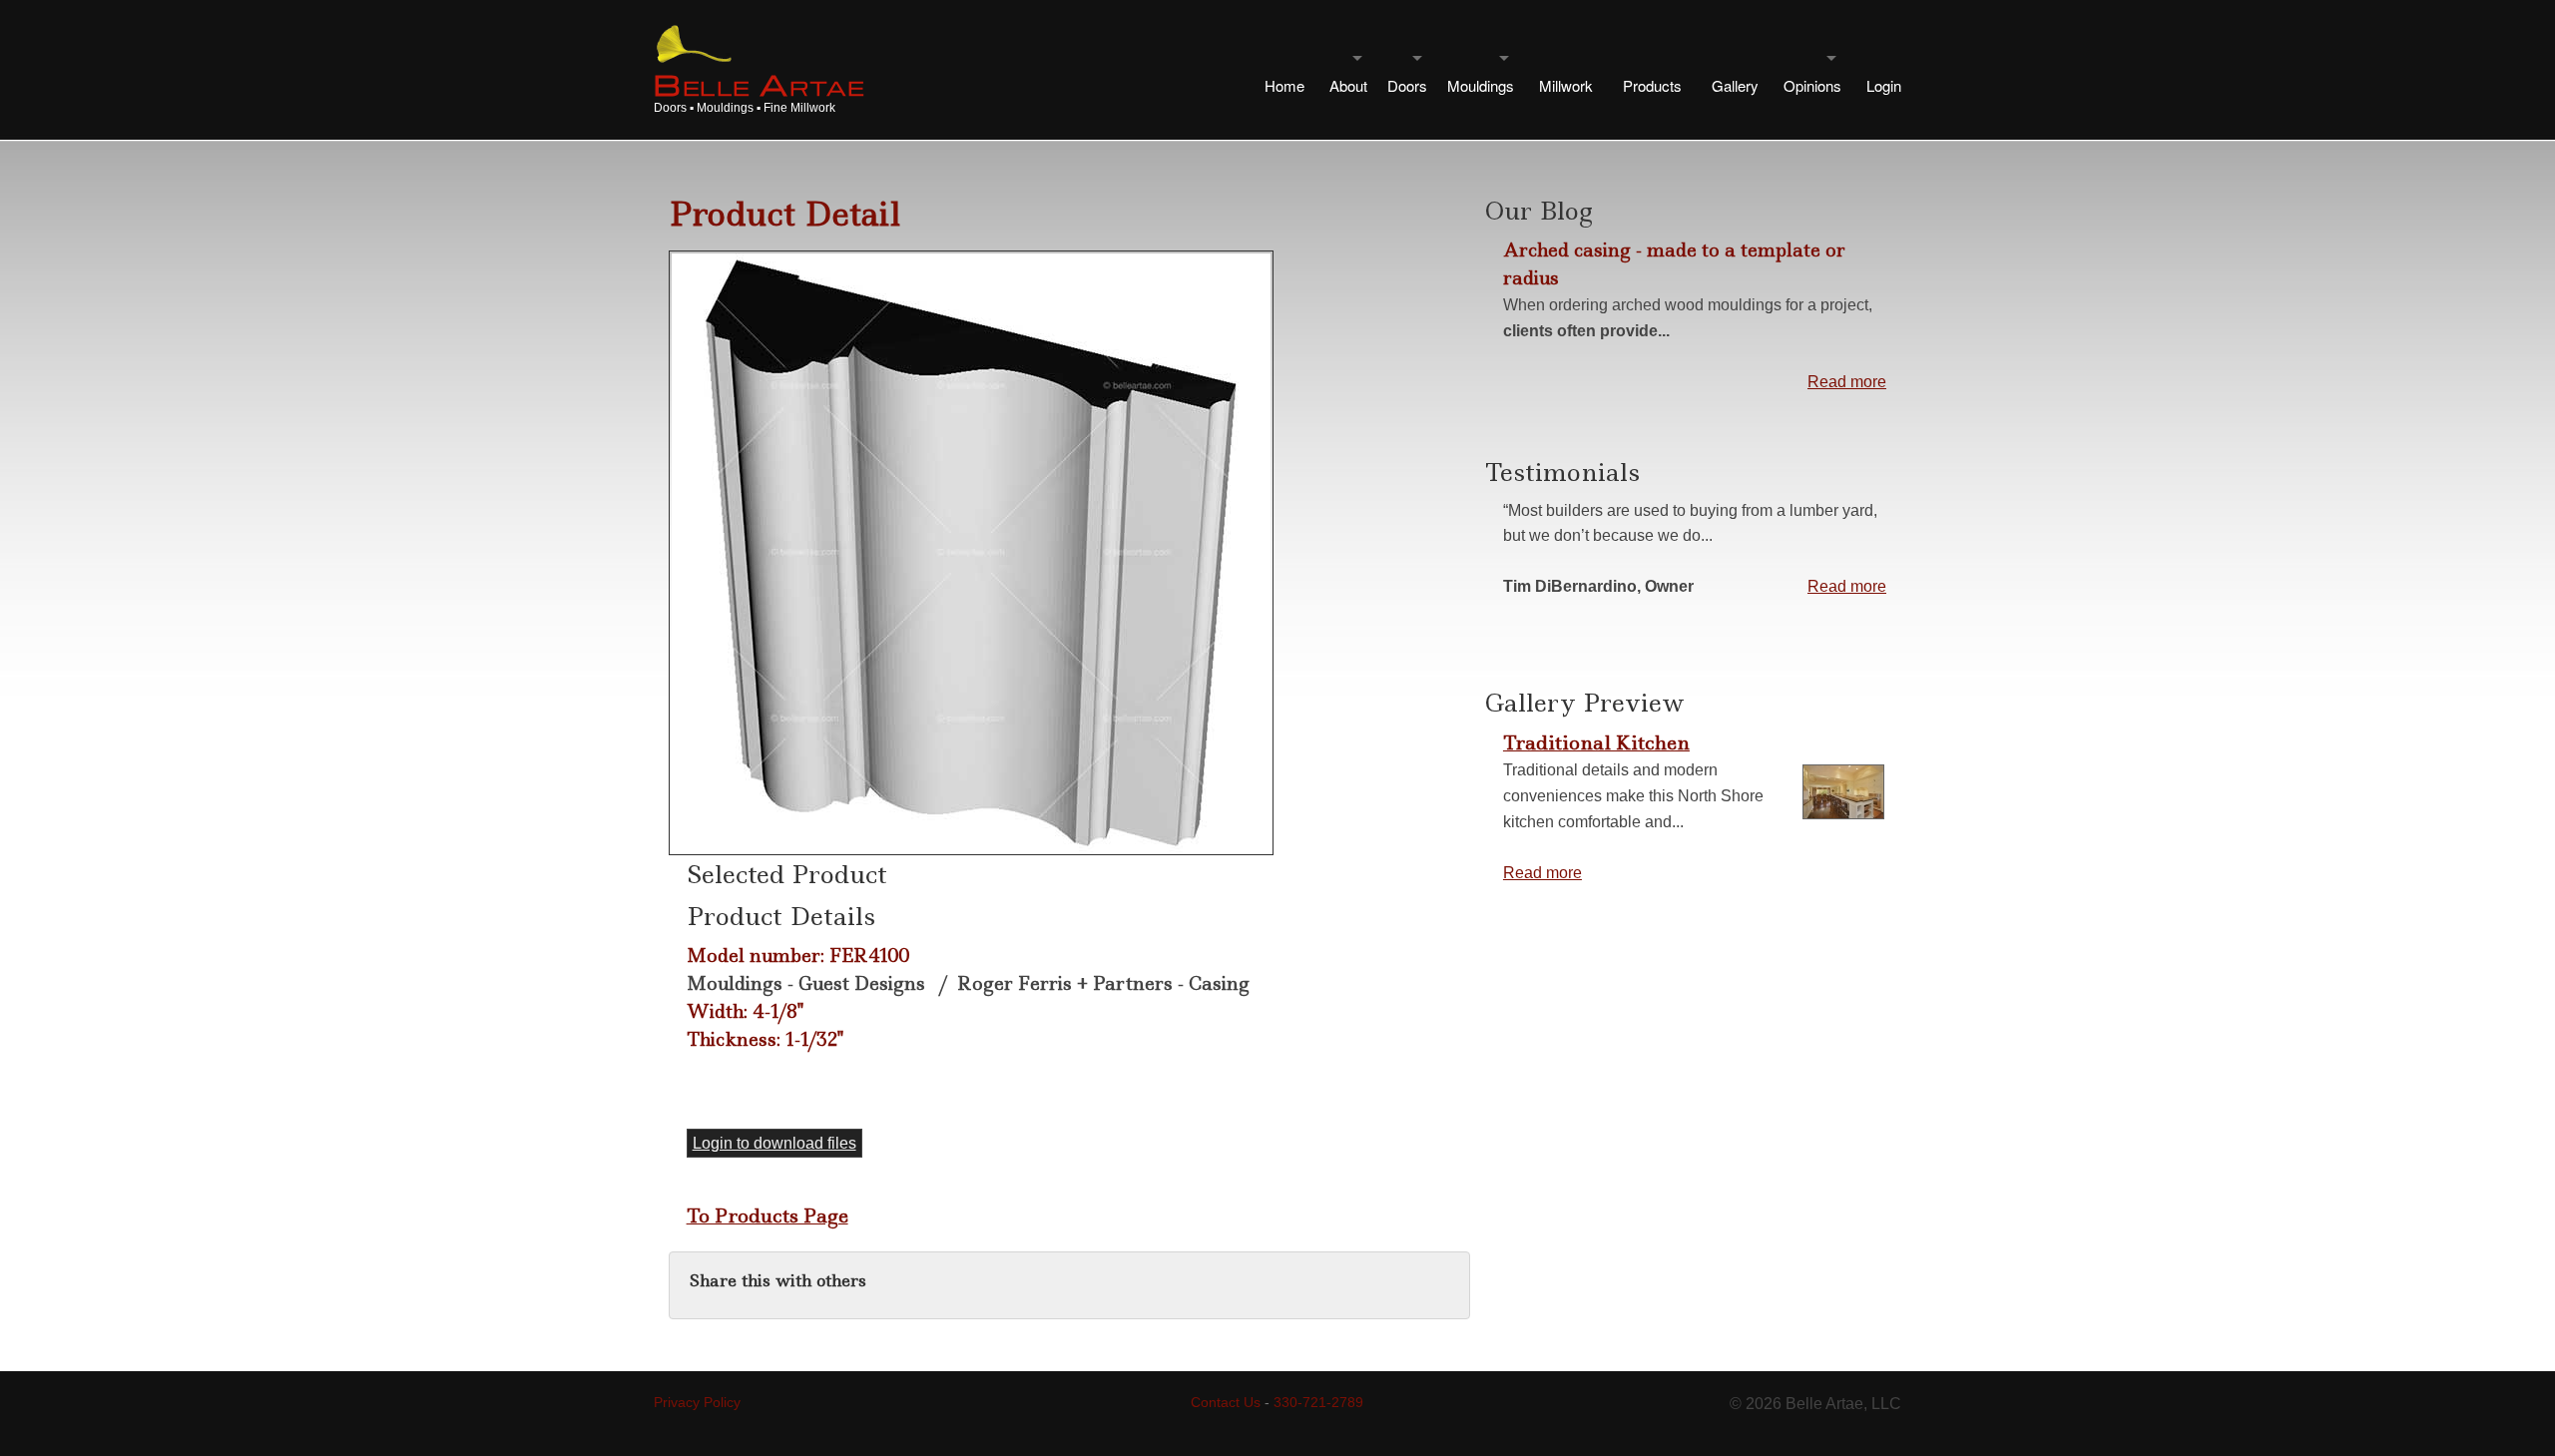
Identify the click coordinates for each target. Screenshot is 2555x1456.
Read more (1847, 382)
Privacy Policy (697, 1402)
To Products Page (767, 1215)
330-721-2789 (1318, 1402)
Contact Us (1226, 1402)
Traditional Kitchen (1596, 742)
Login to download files (774, 1143)
